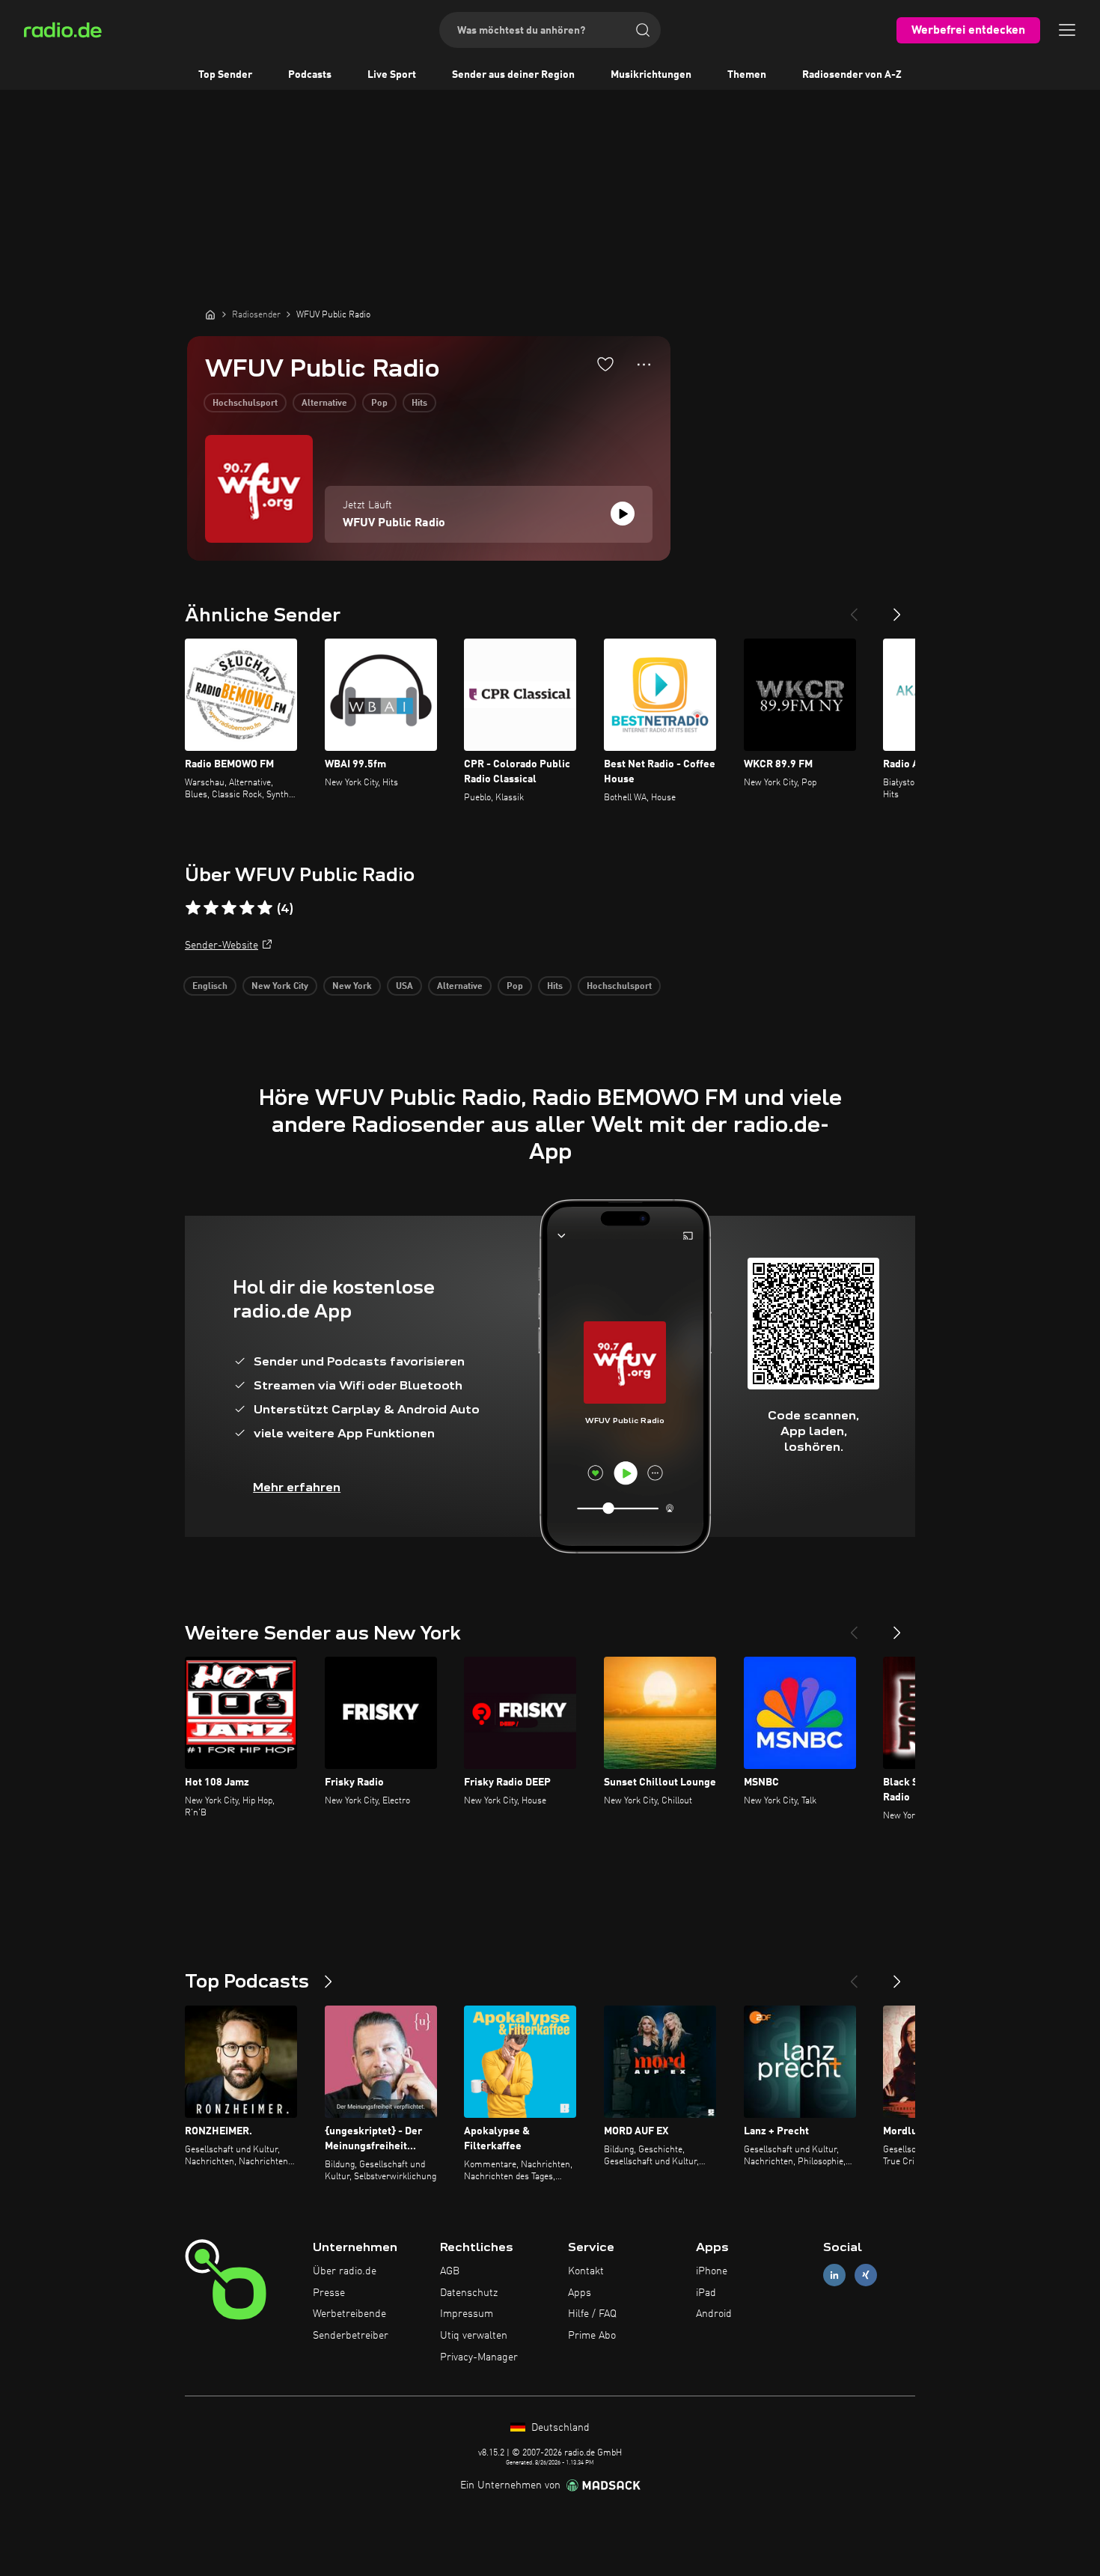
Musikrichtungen (651, 75)
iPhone (712, 2271)
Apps (580, 2293)
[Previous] (854, 609)
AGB (450, 2271)
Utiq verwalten (474, 2336)
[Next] (897, 609)
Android (714, 2314)
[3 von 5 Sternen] (229, 908)
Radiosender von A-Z (852, 75)
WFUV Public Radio (394, 523)
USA (404, 987)
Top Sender (225, 75)
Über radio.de (345, 2271)
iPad (706, 2293)
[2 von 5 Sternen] (211, 908)
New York (352, 987)
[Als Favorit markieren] (605, 364)
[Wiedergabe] (623, 514)
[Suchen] (643, 30)
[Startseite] (210, 314)
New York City (280, 987)
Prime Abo (592, 2336)
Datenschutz (469, 2293)
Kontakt (586, 2271)
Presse (329, 2293)
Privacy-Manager (479, 2357)
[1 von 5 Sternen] (193, 908)
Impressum (467, 2314)
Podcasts (310, 75)
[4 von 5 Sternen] (247, 908)
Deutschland (559, 2428)
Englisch (210, 987)
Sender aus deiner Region (513, 75)
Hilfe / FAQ (592, 2314)
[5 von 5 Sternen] (265, 908)
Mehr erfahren (297, 1487)
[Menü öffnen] (1067, 30)
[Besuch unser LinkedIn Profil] (834, 2275)
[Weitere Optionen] (644, 365)
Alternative (324, 404)
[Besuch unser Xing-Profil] (866, 2275)
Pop (379, 404)
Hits (419, 404)
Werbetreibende (349, 2314)
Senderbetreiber (351, 2336)
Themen (747, 75)
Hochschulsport (245, 404)
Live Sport (392, 75)
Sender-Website (221, 946)
